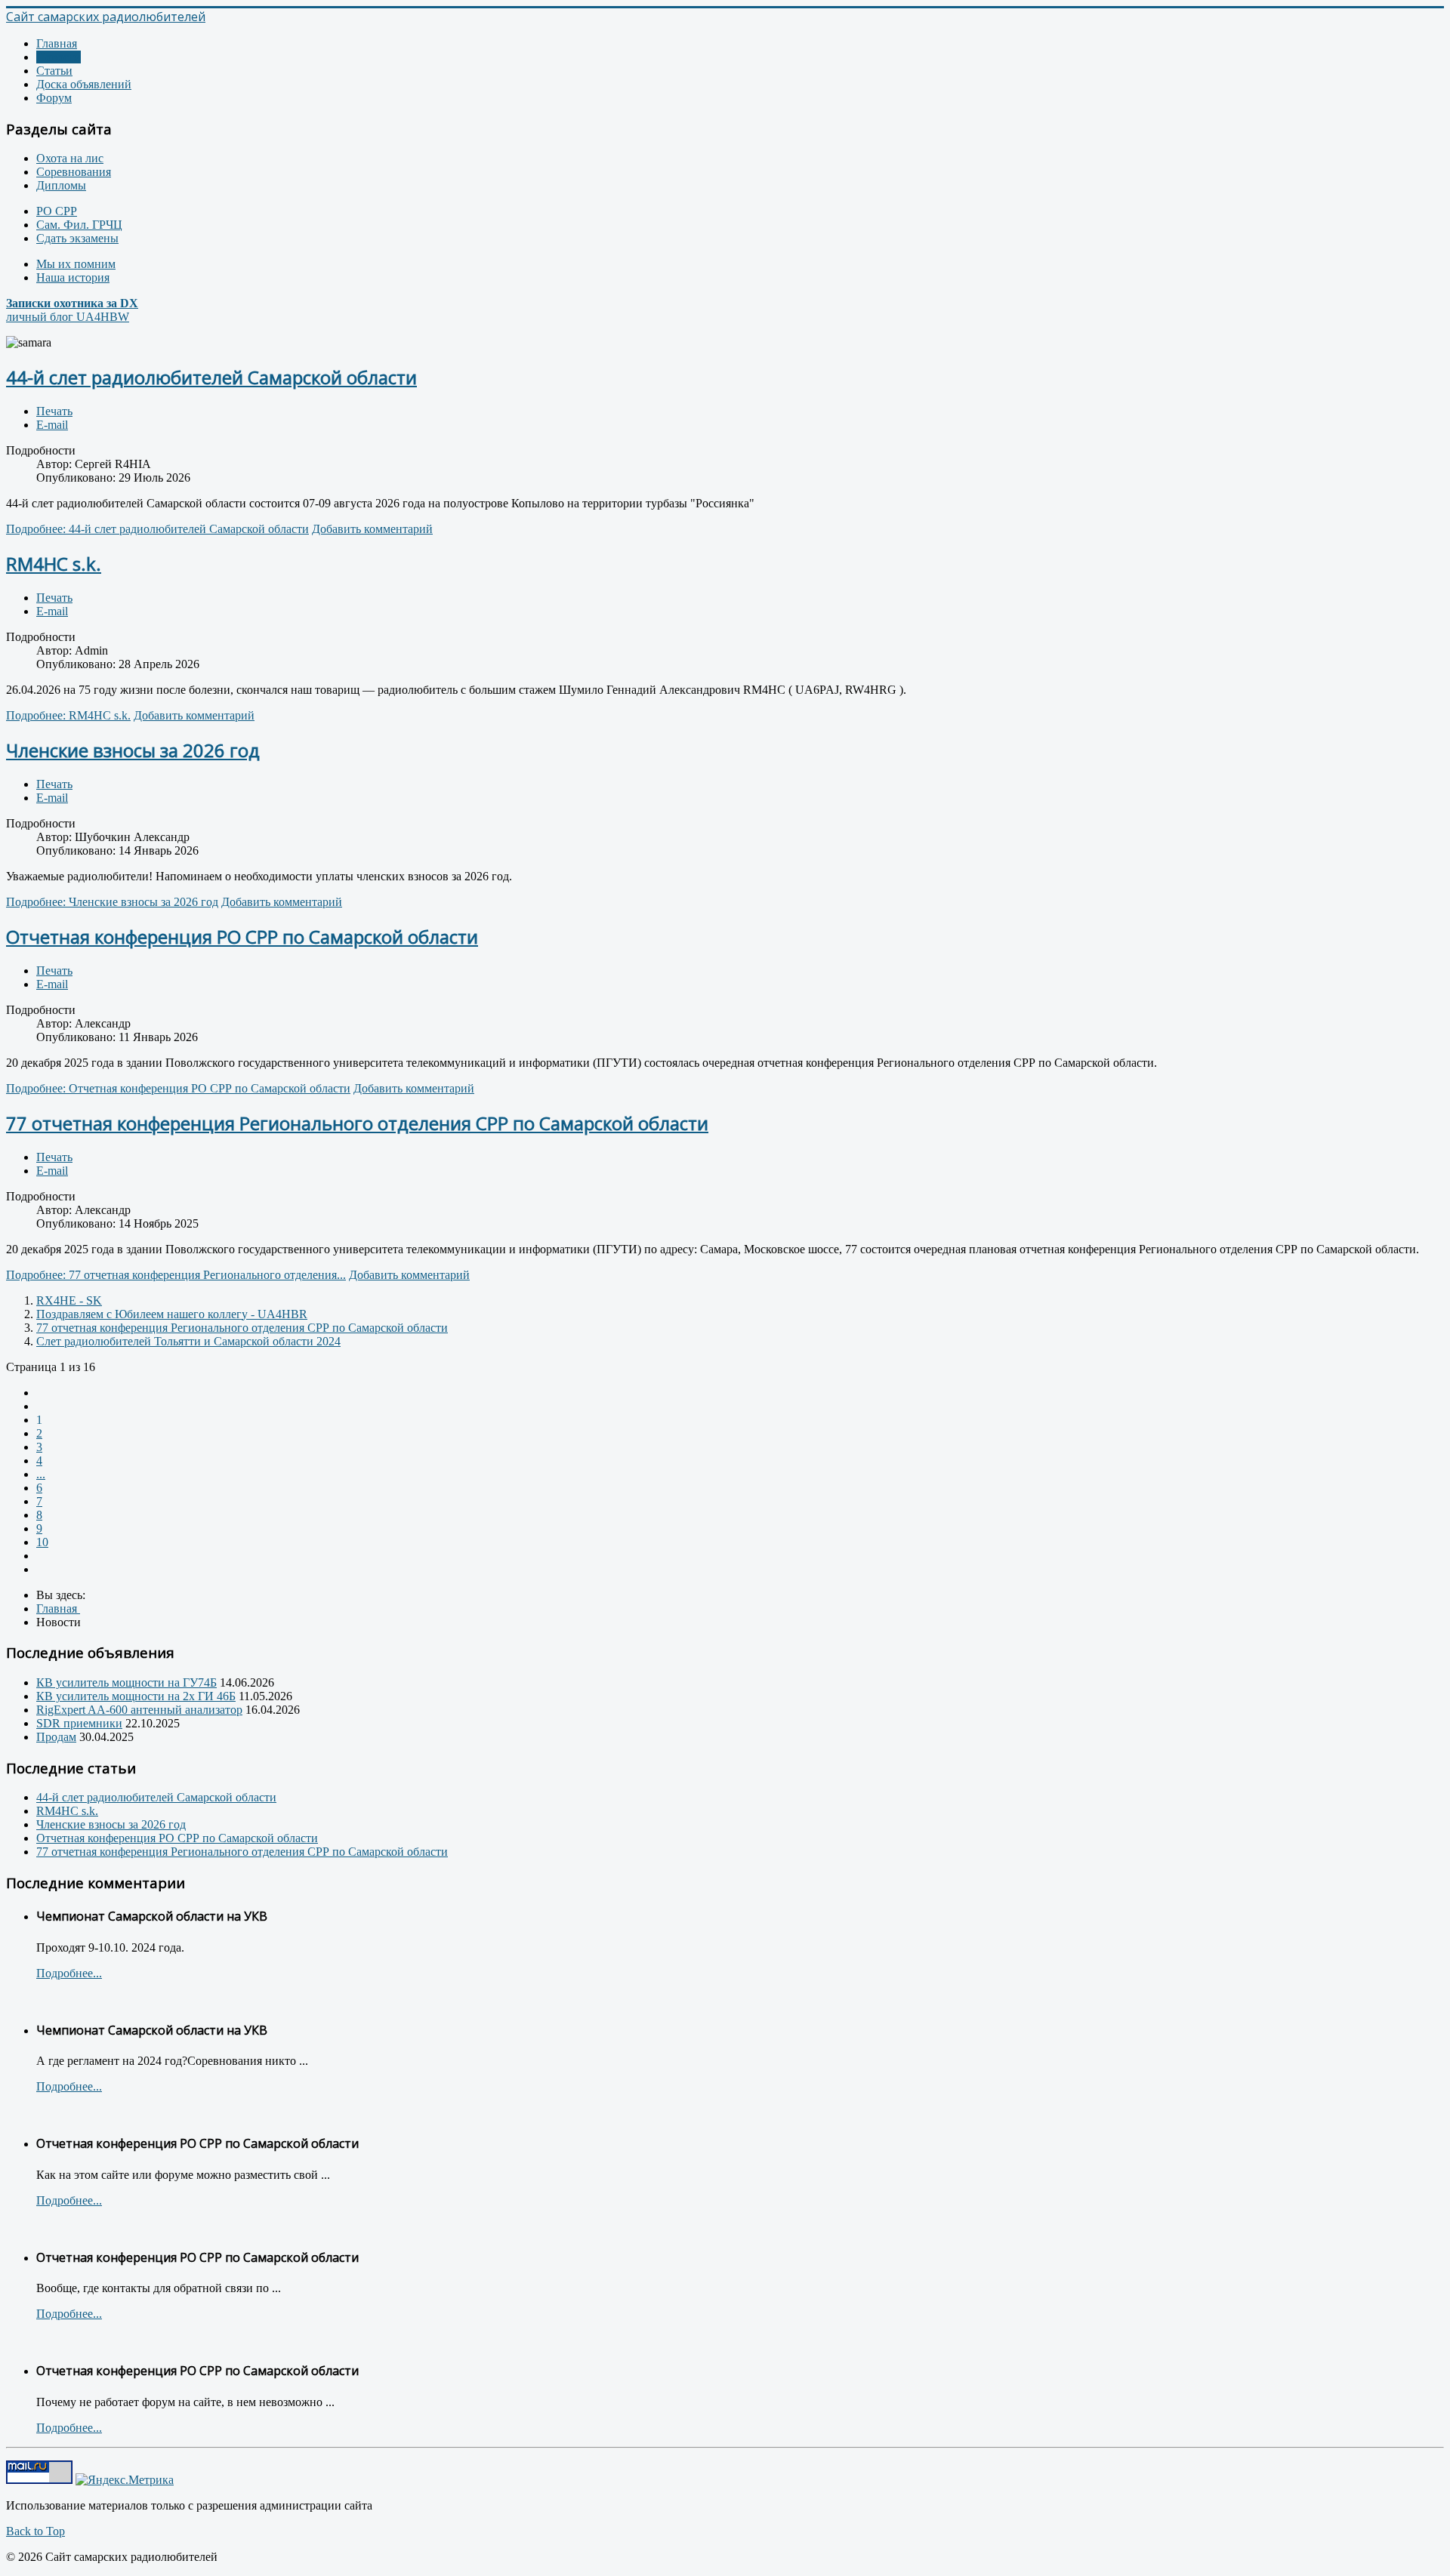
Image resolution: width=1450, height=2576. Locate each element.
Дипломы (61, 185)
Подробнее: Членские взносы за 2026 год (112, 902)
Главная (57, 43)
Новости (59, 57)
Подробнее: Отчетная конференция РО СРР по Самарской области (178, 1088)
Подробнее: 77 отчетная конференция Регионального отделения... (176, 1275)
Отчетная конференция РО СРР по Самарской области (242, 937)
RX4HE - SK (69, 1300)
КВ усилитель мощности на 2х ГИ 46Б (136, 1696)
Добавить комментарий (372, 529)
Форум (54, 98)
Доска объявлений (84, 84)
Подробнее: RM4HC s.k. (68, 715)
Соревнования (74, 172)
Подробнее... (69, 1973)
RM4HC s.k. (54, 564)
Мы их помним (76, 264)
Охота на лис (70, 158)
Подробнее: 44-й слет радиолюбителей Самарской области (157, 529)
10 (42, 1542)
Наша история (73, 277)
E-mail (52, 425)
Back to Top (35, 2531)
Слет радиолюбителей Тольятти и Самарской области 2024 (188, 1341)
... (41, 1474)
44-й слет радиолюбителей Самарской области (211, 377)
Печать (54, 411)
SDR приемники (79, 1723)
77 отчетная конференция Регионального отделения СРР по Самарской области (357, 1123)
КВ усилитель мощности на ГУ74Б (126, 1682)
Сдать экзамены (77, 238)
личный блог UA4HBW (72, 310)
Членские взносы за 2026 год (133, 750)
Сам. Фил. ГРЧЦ (79, 225)
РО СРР (57, 211)
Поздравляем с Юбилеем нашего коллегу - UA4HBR (172, 1314)
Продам (56, 1737)
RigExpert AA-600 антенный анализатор (139, 1710)
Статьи (54, 71)
